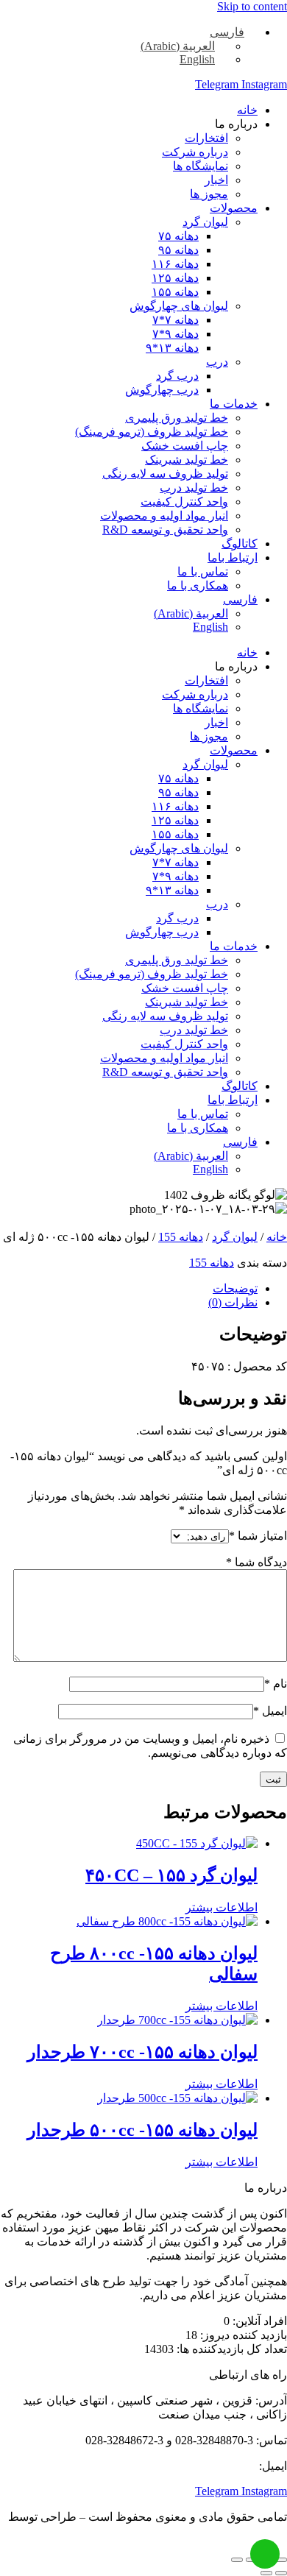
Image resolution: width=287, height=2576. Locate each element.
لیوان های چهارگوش (179, 306)
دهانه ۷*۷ (176, 320)
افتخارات (206, 138)
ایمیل (270, 1711)
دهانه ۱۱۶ (175, 264)
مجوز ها (209, 194)
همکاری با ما (198, 585)
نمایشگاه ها (201, 166)
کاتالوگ (240, 544)
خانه (247, 110)
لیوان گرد (205, 222)
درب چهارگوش (162, 390)
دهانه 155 (181, 1237)
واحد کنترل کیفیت (184, 502)
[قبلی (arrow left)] (281, 2573)
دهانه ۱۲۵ (175, 278)
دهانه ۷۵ (178, 236)
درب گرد (177, 376)
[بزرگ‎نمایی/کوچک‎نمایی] (281, 2560)
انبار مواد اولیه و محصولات (164, 516)
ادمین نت (265, 2531)
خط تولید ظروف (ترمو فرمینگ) (152, 432)
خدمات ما (234, 404)
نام (276, 1684)
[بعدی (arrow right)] (266, 2573)
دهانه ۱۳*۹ (172, 348)
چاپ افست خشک (185, 446)
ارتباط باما (233, 558)
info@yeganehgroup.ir (203, 2466)
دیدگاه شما (256, 1562)
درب (217, 362)
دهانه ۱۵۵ (175, 292)
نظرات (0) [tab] (233, 1302)
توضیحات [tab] (235, 1288)
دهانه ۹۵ (178, 250)
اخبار (216, 180)
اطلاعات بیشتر (222, 1907)
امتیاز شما (258, 1536)
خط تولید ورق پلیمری (177, 418)
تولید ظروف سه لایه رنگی (165, 474)
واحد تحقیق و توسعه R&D (165, 530)
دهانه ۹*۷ (176, 334)
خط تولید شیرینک (187, 460)
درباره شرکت (195, 152)
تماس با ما (203, 572)
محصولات (234, 208)
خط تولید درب (194, 488)
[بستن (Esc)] (237, 2560)
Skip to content (252, 6)
